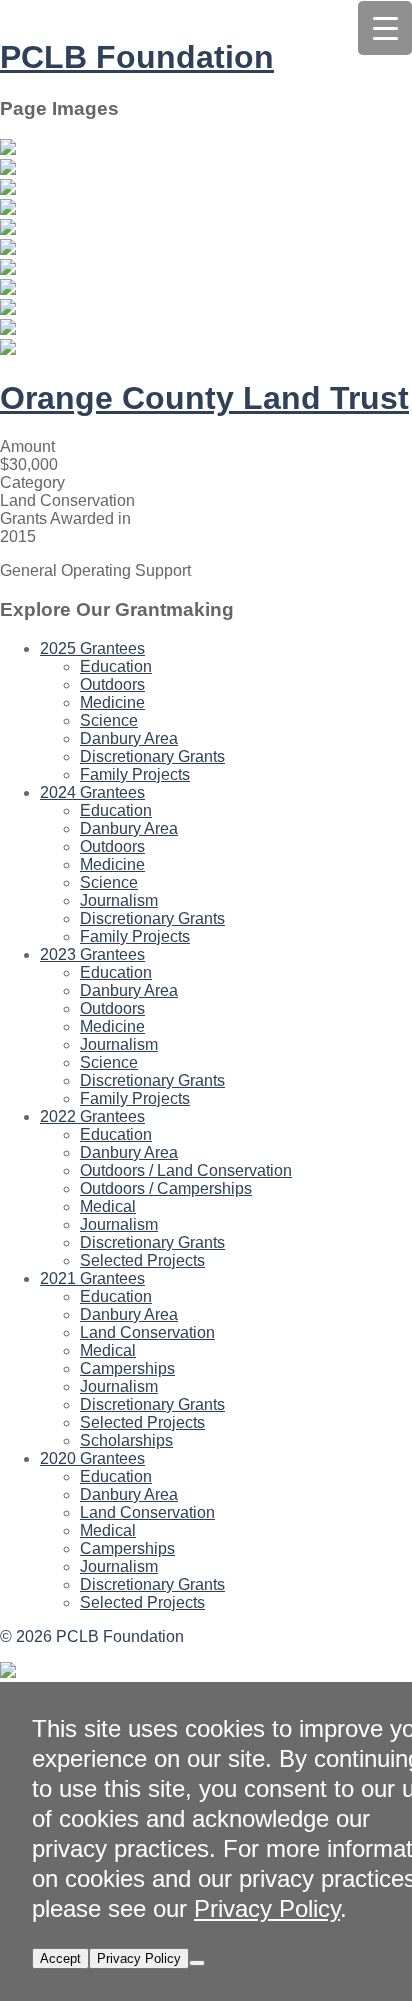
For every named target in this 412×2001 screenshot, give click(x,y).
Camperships (127, 1368)
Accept (60, 1958)
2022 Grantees (92, 1116)
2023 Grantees (92, 954)
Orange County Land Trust (204, 398)
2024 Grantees (92, 792)
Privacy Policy (267, 1908)
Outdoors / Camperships (166, 1188)
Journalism (119, 900)
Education (116, 666)
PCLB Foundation (137, 57)
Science (109, 720)
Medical (108, 1206)
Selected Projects (142, 1260)
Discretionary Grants (152, 756)
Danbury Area (129, 738)
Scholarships (126, 1440)
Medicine (112, 702)
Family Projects (135, 774)
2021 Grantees (92, 1278)
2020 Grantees (92, 1458)
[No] (197, 1963)
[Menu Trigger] (385, 28)
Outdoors (112, 684)
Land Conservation (147, 1332)
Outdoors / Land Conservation (186, 1170)
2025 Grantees (92, 648)
